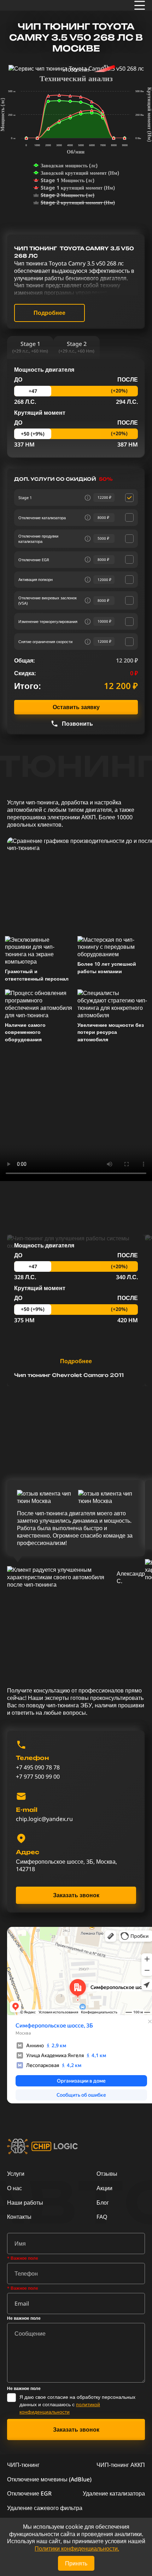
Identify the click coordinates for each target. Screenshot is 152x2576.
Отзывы (107, 2174)
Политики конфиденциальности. (77, 2548)
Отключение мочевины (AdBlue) (49, 2479)
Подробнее (49, 313)
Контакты (19, 2217)
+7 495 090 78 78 (38, 1768)
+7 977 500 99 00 (38, 1777)
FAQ (102, 2217)
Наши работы (25, 2203)
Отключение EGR (29, 2493)
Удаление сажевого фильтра (45, 2508)
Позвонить (77, 724)
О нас (14, 2188)
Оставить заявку (76, 707)
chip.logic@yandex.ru (44, 1819)
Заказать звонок (76, 1895)
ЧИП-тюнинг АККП (121, 2465)
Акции (104, 2188)
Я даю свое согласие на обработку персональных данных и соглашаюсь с (77, 2404)
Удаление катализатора (114, 2493)
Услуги (16, 2174)
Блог (103, 2203)
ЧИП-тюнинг (23, 2465)
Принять (76, 2563)
